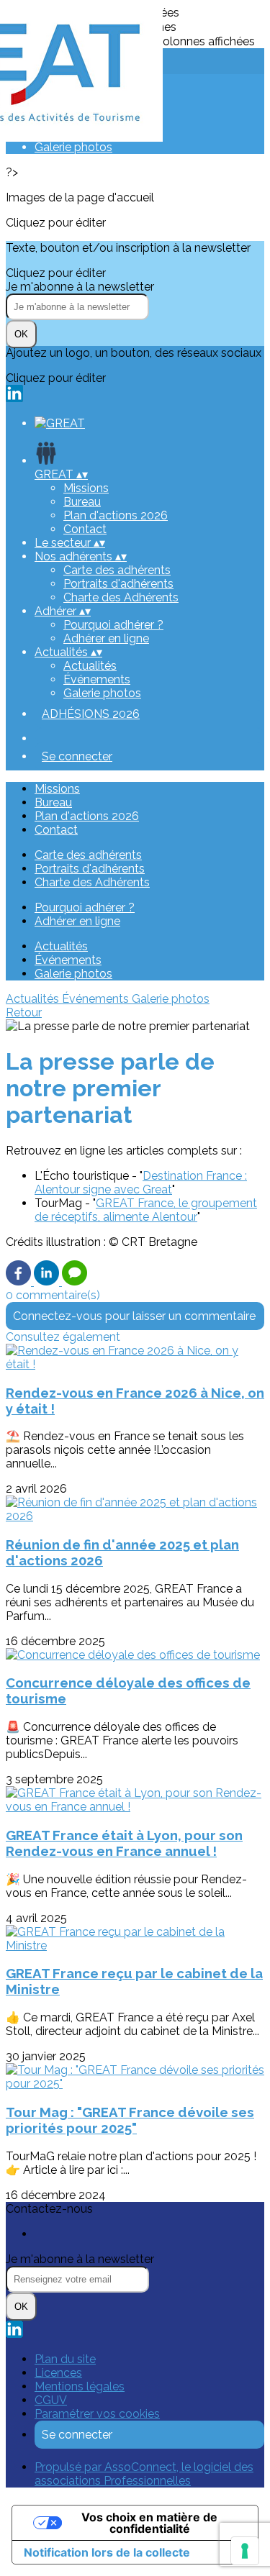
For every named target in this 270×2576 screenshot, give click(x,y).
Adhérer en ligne (106, 638)
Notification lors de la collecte (107, 2552)
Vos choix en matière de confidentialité (149, 2523)
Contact (85, 529)
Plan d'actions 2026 (116, 515)
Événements (97, 679)
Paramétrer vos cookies (97, 2414)
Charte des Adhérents (121, 597)
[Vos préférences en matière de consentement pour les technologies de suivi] (245, 2551)
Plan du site (65, 2359)
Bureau (82, 502)
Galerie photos (73, 147)
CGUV (51, 2400)
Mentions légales (80, 2386)
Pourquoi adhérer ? (113, 625)
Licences (58, 2373)
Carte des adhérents (117, 570)
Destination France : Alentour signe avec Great (141, 1183)
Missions (86, 488)
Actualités (90, 666)
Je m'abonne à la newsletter (80, 287)
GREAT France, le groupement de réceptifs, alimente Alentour (146, 1210)
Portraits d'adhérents (118, 584)
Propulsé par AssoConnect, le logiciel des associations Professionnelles (144, 2474)
